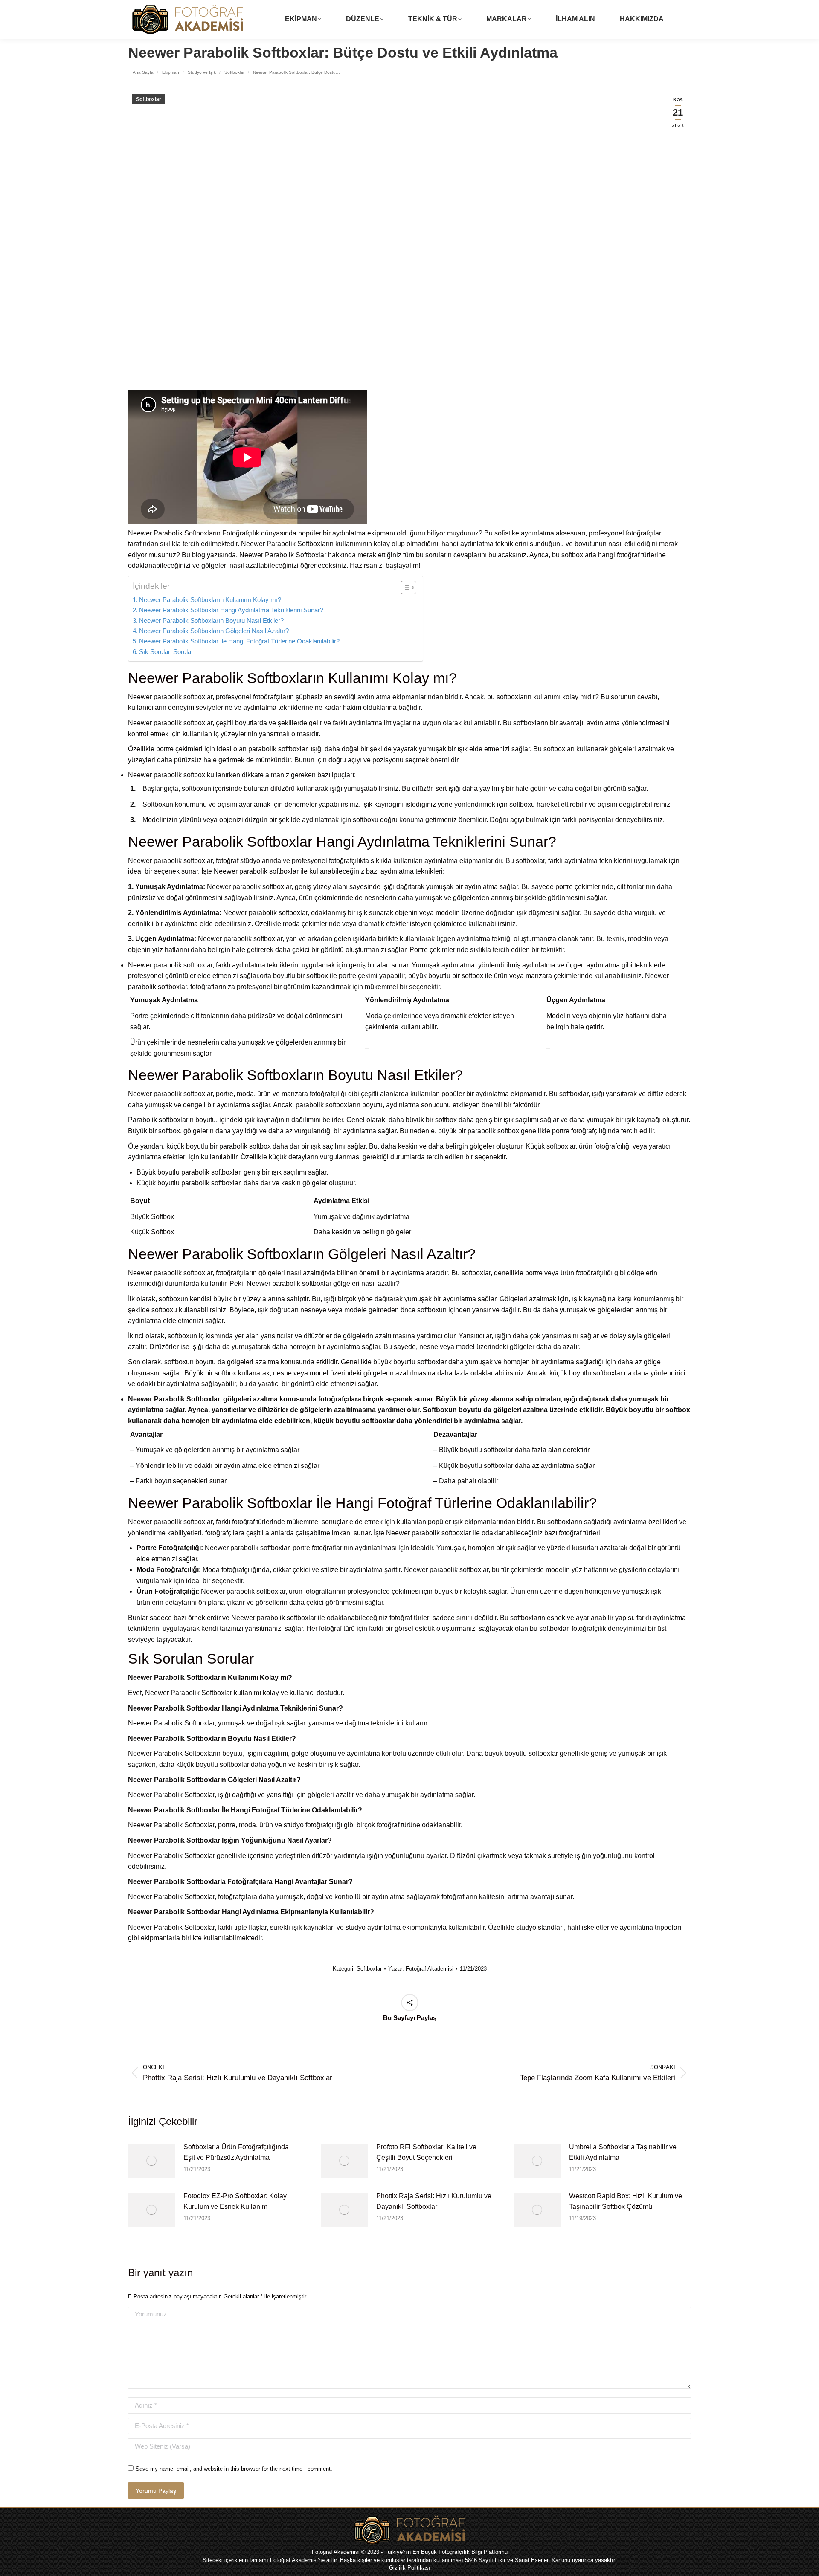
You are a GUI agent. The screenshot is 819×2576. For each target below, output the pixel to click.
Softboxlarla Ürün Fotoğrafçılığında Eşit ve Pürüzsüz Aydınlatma (236, 2152)
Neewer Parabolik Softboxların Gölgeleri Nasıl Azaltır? (214, 631)
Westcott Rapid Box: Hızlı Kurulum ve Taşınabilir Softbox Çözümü (626, 2201)
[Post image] (151, 2161)
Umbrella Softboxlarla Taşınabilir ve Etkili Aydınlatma (623, 2152)
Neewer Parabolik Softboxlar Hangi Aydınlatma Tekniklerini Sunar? (231, 610)
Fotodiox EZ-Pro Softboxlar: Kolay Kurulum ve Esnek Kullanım (235, 2201)
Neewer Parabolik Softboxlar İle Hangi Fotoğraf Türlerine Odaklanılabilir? (239, 641)
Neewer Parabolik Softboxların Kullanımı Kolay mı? (210, 600)
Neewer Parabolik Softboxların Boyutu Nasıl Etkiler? (211, 621)
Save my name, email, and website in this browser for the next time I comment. (234, 2469)
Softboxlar (149, 99)
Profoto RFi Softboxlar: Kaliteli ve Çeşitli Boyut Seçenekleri (426, 2152)
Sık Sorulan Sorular (166, 652)
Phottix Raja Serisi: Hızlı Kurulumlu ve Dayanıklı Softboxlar (434, 2201)
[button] (404, 588)
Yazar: (421, 1969)
